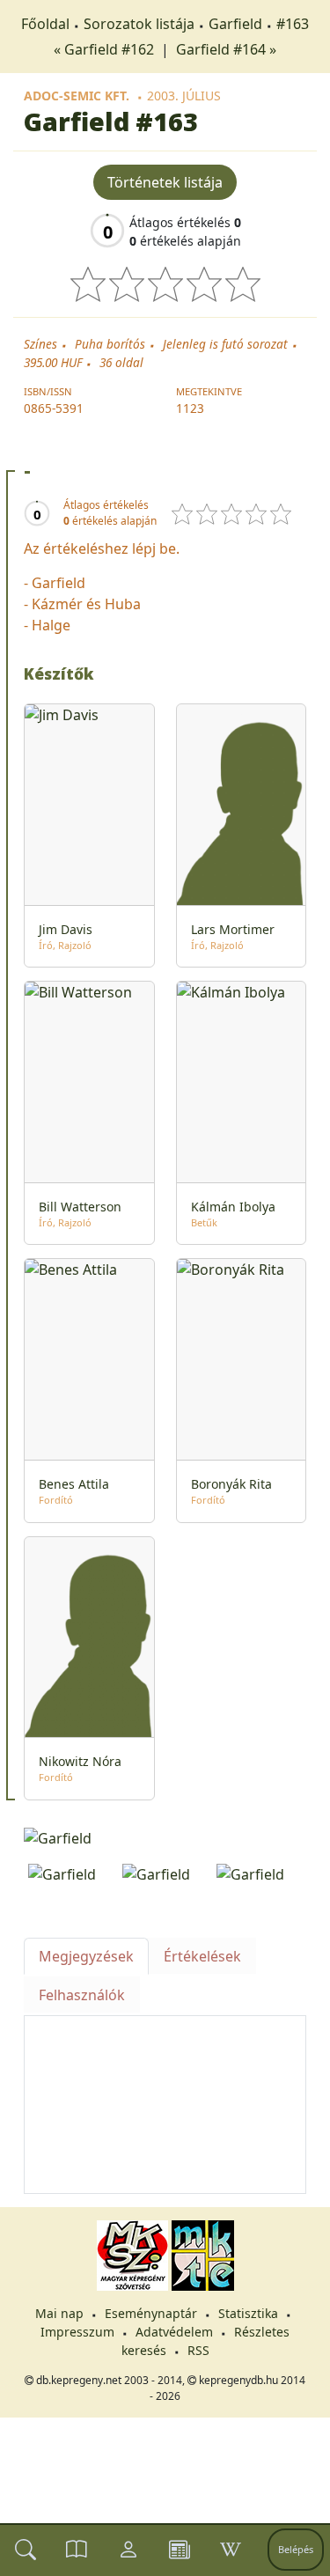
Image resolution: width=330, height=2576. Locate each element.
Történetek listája (165, 182)
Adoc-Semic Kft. (77, 96)
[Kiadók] (180, 2550)
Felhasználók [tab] (82, 1995)
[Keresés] (26, 2550)
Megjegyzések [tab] (86, 1956)
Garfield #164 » (226, 49)
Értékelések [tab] (202, 1956)
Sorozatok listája (139, 24)
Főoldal (45, 24)
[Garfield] (165, 1837)
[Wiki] (231, 2550)
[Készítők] (128, 2550)
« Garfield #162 (106, 49)
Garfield (235, 24)
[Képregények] (77, 2550)
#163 (293, 24)
